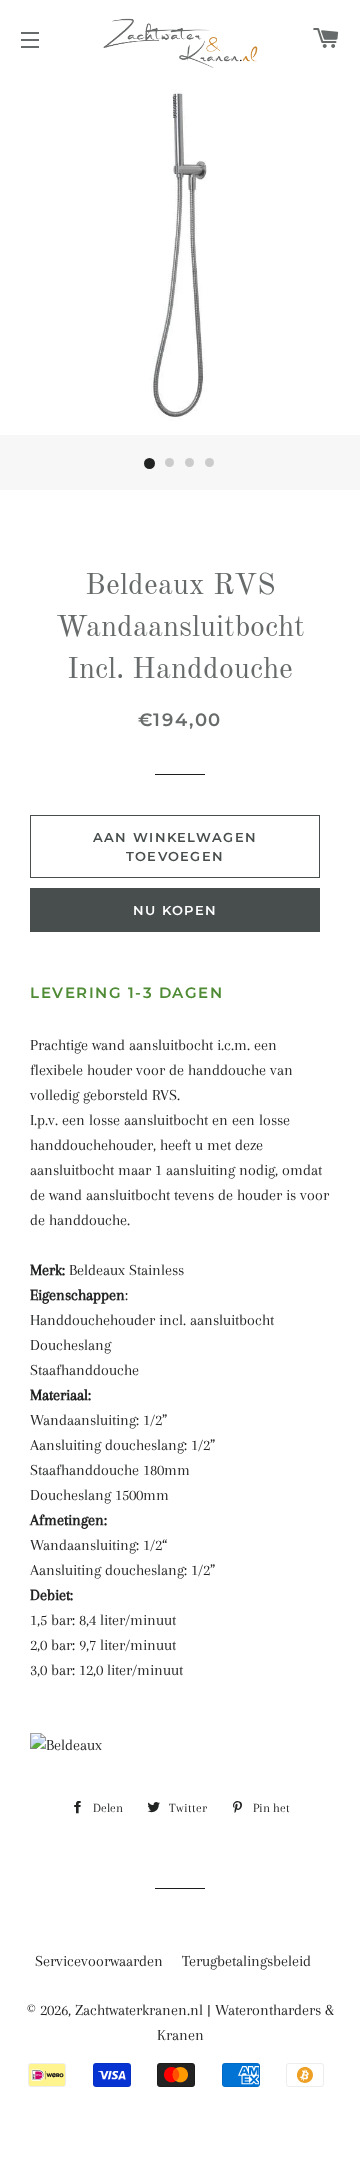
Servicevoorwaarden (99, 1961)
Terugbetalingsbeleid (246, 1961)
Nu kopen (175, 910)
